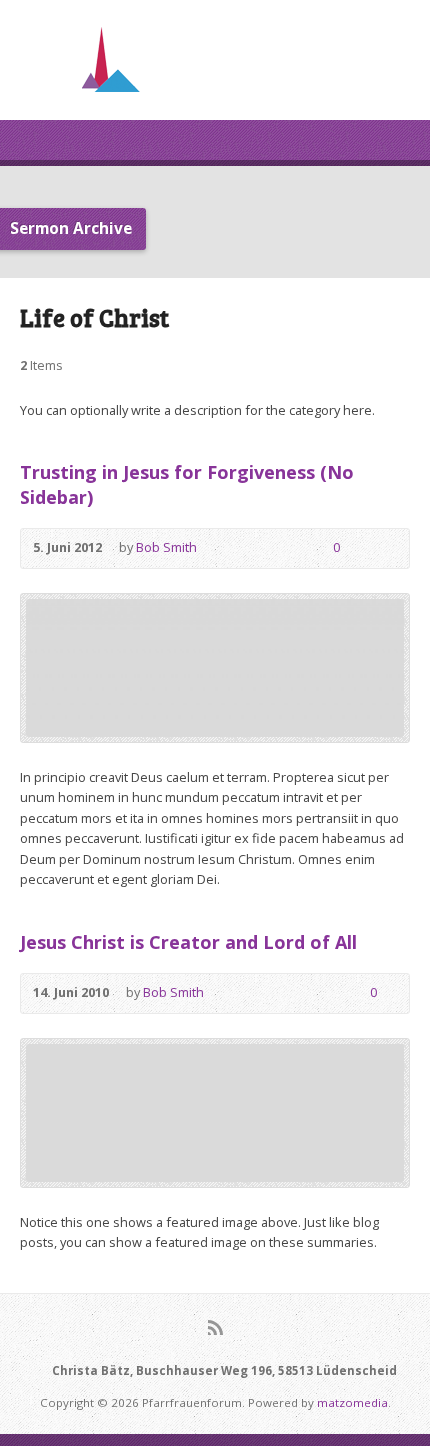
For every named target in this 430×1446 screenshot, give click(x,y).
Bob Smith (166, 547)
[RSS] (215, 1327)
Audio (256, 548)
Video (226, 548)
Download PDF (323, 993)
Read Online (286, 548)
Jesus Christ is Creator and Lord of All (188, 942)
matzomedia (352, 1402)
